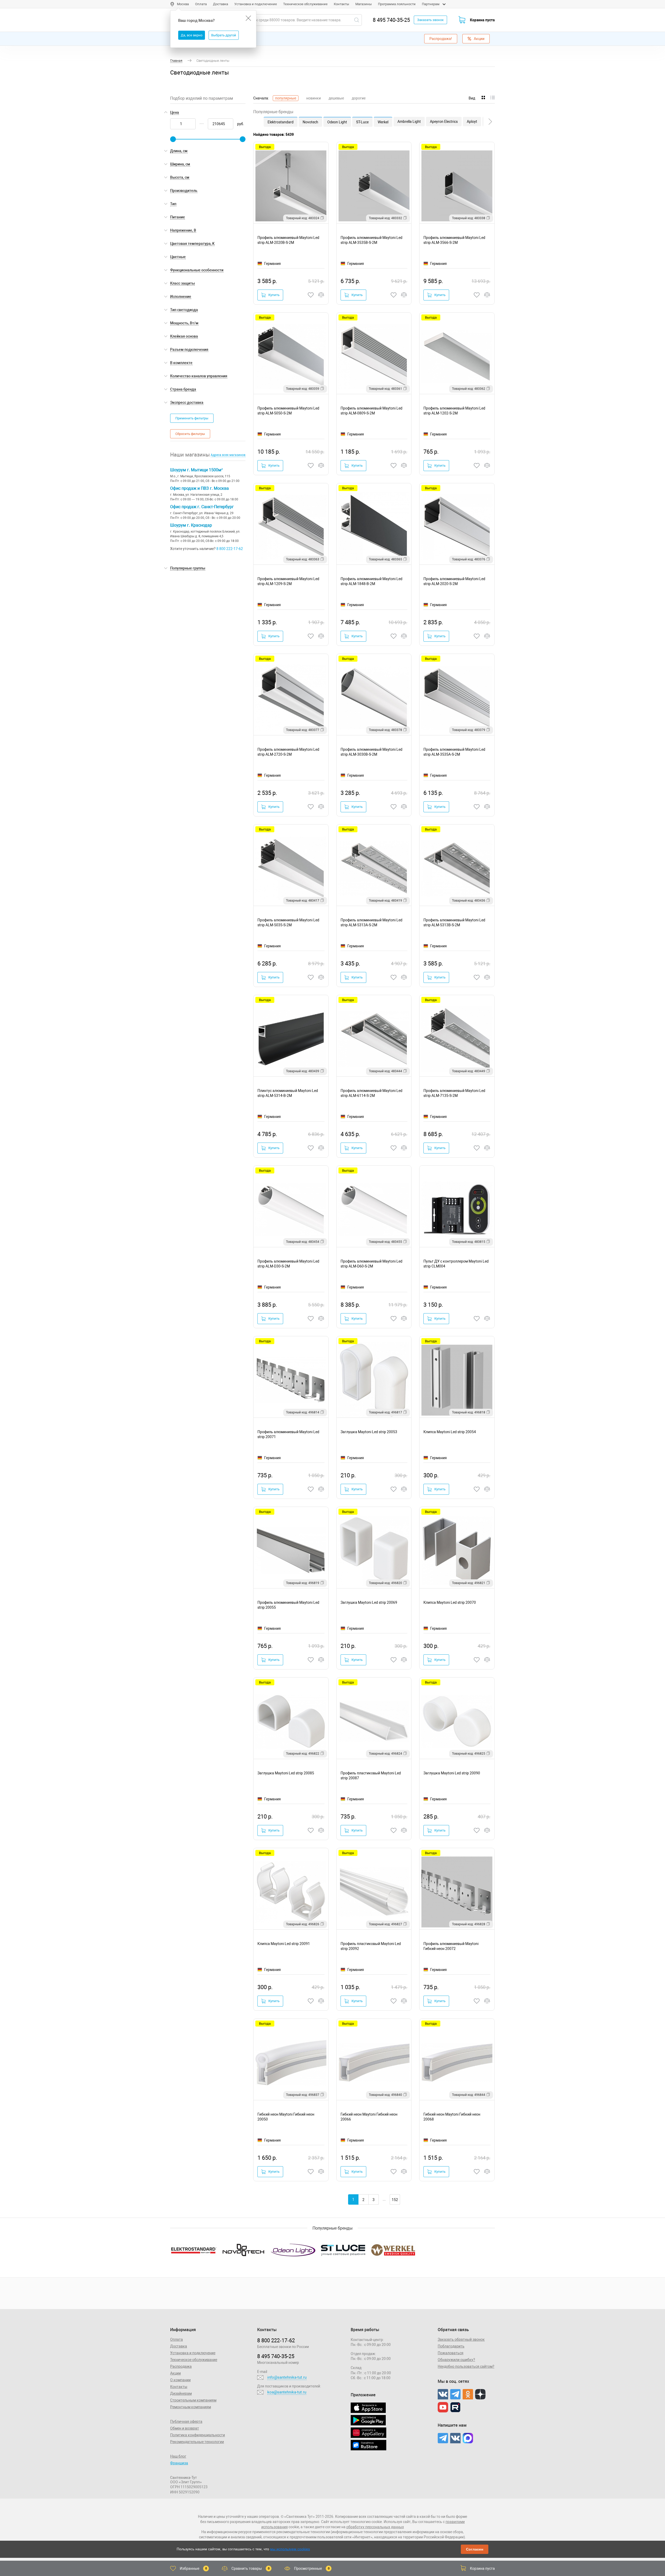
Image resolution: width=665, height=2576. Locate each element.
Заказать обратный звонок (461, 2339)
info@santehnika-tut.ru (287, 2377)
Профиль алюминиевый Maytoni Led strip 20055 (288, 1605)
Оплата (201, 4)
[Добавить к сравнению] (321, 295)
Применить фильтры (192, 418)
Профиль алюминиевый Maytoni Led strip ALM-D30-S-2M (288, 1264)
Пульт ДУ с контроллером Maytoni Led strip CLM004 (456, 1264)
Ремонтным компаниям (191, 2407)
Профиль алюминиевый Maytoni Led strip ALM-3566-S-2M (454, 240)
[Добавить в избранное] (311, 295)
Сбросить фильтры (190, 434)
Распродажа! (441, 39)
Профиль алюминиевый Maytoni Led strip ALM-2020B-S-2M (288, 240)
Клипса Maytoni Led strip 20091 (284, 1944)
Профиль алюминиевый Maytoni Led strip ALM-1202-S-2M (454, 411)
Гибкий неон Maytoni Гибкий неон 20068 (452, 2117)
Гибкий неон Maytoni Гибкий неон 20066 (369, 2117)
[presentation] (490, 122)
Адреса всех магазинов (228, 455)
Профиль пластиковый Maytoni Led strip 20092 (371, 1946)
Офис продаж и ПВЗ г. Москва (199, 488)
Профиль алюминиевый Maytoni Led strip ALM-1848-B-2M (371, 581)
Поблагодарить (451, 2346)
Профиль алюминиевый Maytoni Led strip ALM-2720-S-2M (288, 752)
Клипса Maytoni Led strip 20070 (450, 1602)
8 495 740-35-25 (391, 20)
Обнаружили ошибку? (456, 2360)
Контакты (341, 4)
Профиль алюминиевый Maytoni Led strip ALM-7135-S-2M (454, 1093)
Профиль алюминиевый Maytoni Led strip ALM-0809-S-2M (371, 411)
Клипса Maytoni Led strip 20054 (450, 1432)
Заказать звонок (430, 20)
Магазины (364, 4)
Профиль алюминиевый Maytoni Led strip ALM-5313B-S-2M (454, 923)
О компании (180, 2380)
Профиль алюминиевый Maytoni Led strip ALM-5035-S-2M (288, 923)
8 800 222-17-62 (230, 549)
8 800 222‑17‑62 (276, 2340)
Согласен (475, 2549)
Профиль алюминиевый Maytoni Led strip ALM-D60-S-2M (371, 1264)
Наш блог (178, 2456)
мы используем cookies (290, 2549)
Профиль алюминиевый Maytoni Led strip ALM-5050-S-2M (288, 411)
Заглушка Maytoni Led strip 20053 (369, 1432)
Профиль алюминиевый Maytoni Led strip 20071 (288, 1434)
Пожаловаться (451, 2353)
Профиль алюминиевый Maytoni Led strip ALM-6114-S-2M (371, 1093)
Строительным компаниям (193, 2400)
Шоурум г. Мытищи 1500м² (196, 470)
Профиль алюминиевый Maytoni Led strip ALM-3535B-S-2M (371, 240)
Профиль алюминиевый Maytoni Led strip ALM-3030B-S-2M (371, 752)
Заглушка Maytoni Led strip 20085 (286, 1773)
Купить (274, 295)
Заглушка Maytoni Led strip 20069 (369, 1602)
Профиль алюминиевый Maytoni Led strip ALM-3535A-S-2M (454, 752)
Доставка (221, 4)
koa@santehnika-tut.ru (287, 2392)
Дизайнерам (181, 2393)
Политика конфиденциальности (198, 2435)
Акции (479, 39)
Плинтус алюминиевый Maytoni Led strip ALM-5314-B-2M (288, 1093)
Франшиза (179, 2463)
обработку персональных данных (375, 2527)
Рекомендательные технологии (197, 2442)
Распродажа (181, 2366)
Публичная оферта (186, 2421)
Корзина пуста (482, 20)
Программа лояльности (397, 4)
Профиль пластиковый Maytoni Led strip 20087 (371, 1776)
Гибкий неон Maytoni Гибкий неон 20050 (286, 2117)
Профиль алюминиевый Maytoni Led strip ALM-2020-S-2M (454, 581)
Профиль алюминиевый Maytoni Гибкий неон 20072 (451, 1946)
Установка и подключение (256, 4)
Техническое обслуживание (305, 4)
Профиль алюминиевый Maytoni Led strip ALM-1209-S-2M (288, 581)
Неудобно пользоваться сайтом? (466, 2366)
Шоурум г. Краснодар (191, 525)
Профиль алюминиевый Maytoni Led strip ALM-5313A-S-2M (371, 923)
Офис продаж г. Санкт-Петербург (202, 507)
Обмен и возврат (185, 2428)
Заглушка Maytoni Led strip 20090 (452, 1773)
